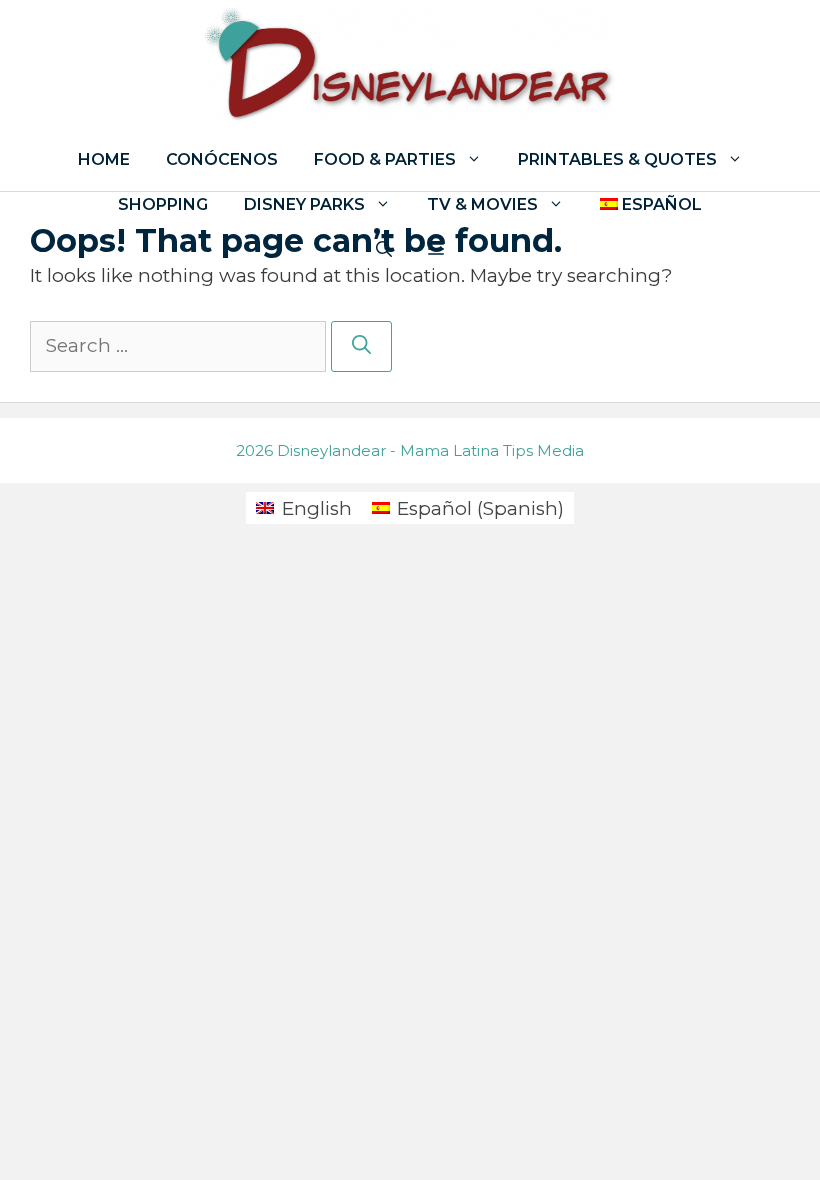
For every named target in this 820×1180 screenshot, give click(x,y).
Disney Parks (304, 204)
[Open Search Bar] (384, 249)
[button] (436, 249)
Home (104, 159)
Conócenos (222, 159)
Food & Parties (385, 159)
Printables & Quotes (617, 159)
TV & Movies (482, 204)
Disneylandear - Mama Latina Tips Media (430, 450)
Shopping (163, 204)
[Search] (361, 346)
